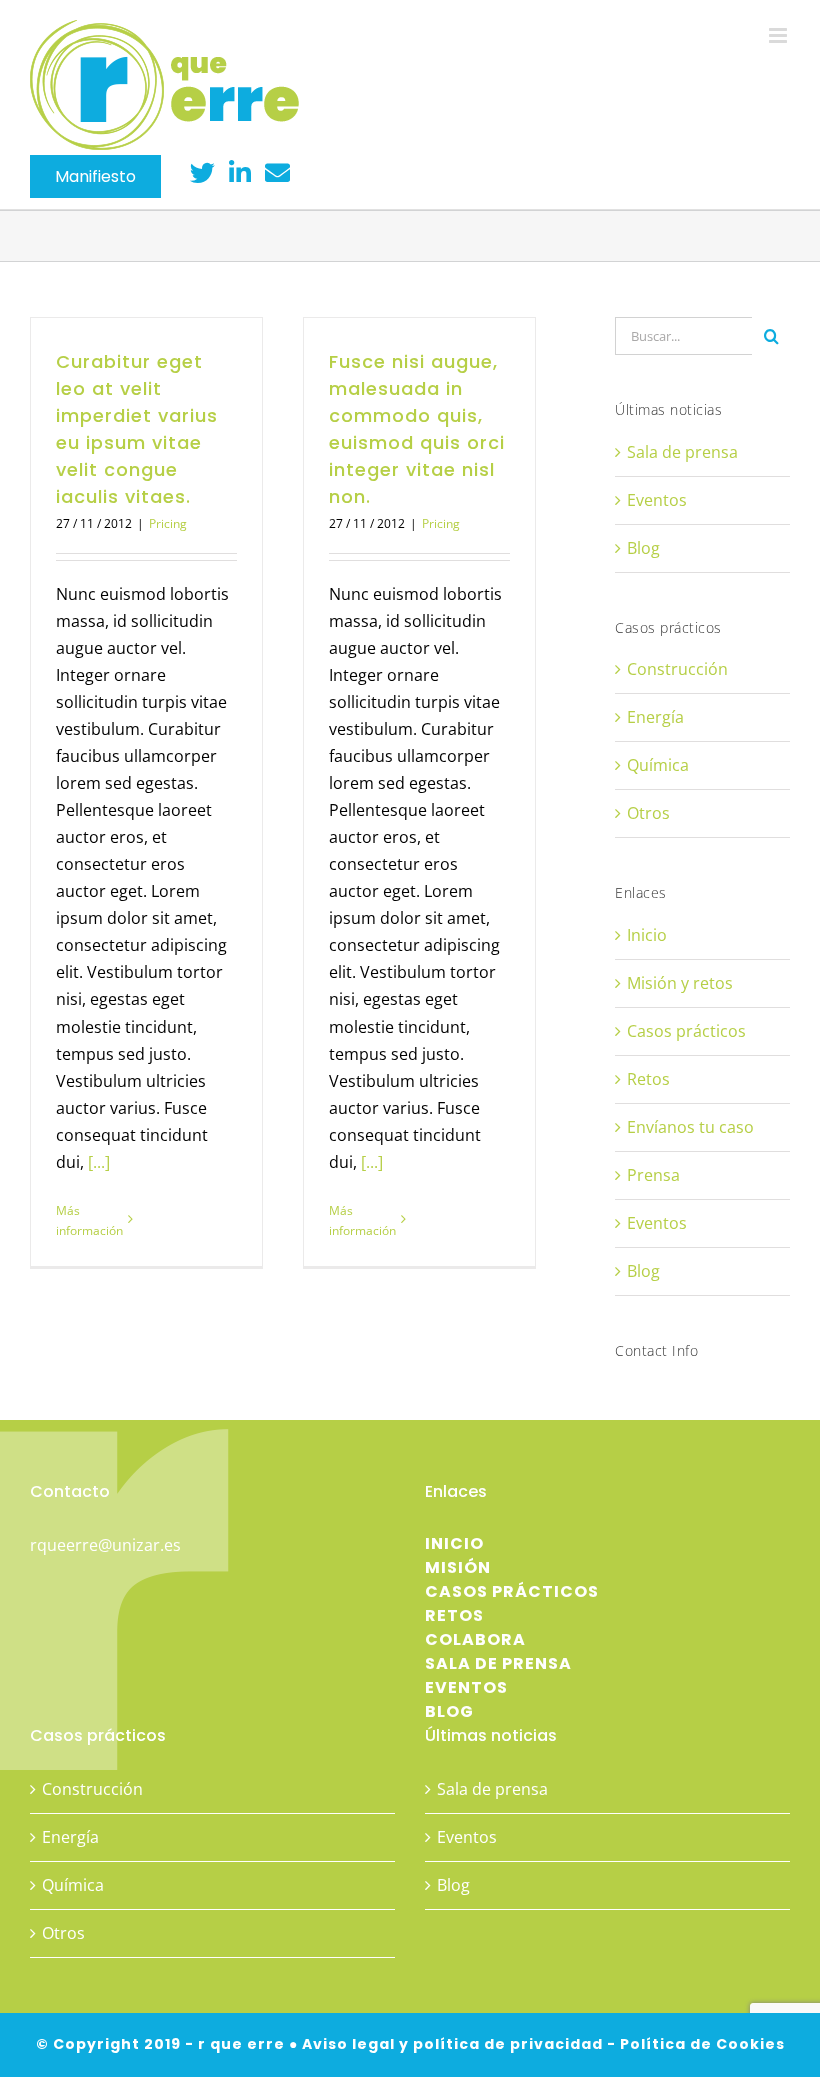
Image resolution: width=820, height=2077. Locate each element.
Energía (655, 717)
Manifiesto (95, 176)
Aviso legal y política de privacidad (452, 2044)
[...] (99, 1162)
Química (658, 765)
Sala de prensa (682, 452)
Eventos (657, 500)
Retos (648, 1079)
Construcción (677, 669)
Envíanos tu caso (690, 1127)
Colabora (475, 1639)
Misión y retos (680, 983)
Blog (643, 548)
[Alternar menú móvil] (779, 35)
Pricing (168, 523)
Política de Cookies (702, 2044)
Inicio (647, 935)
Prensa (653, 1175)
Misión (458, 1567)
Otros (648, 813)
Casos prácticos (686, 1031)
